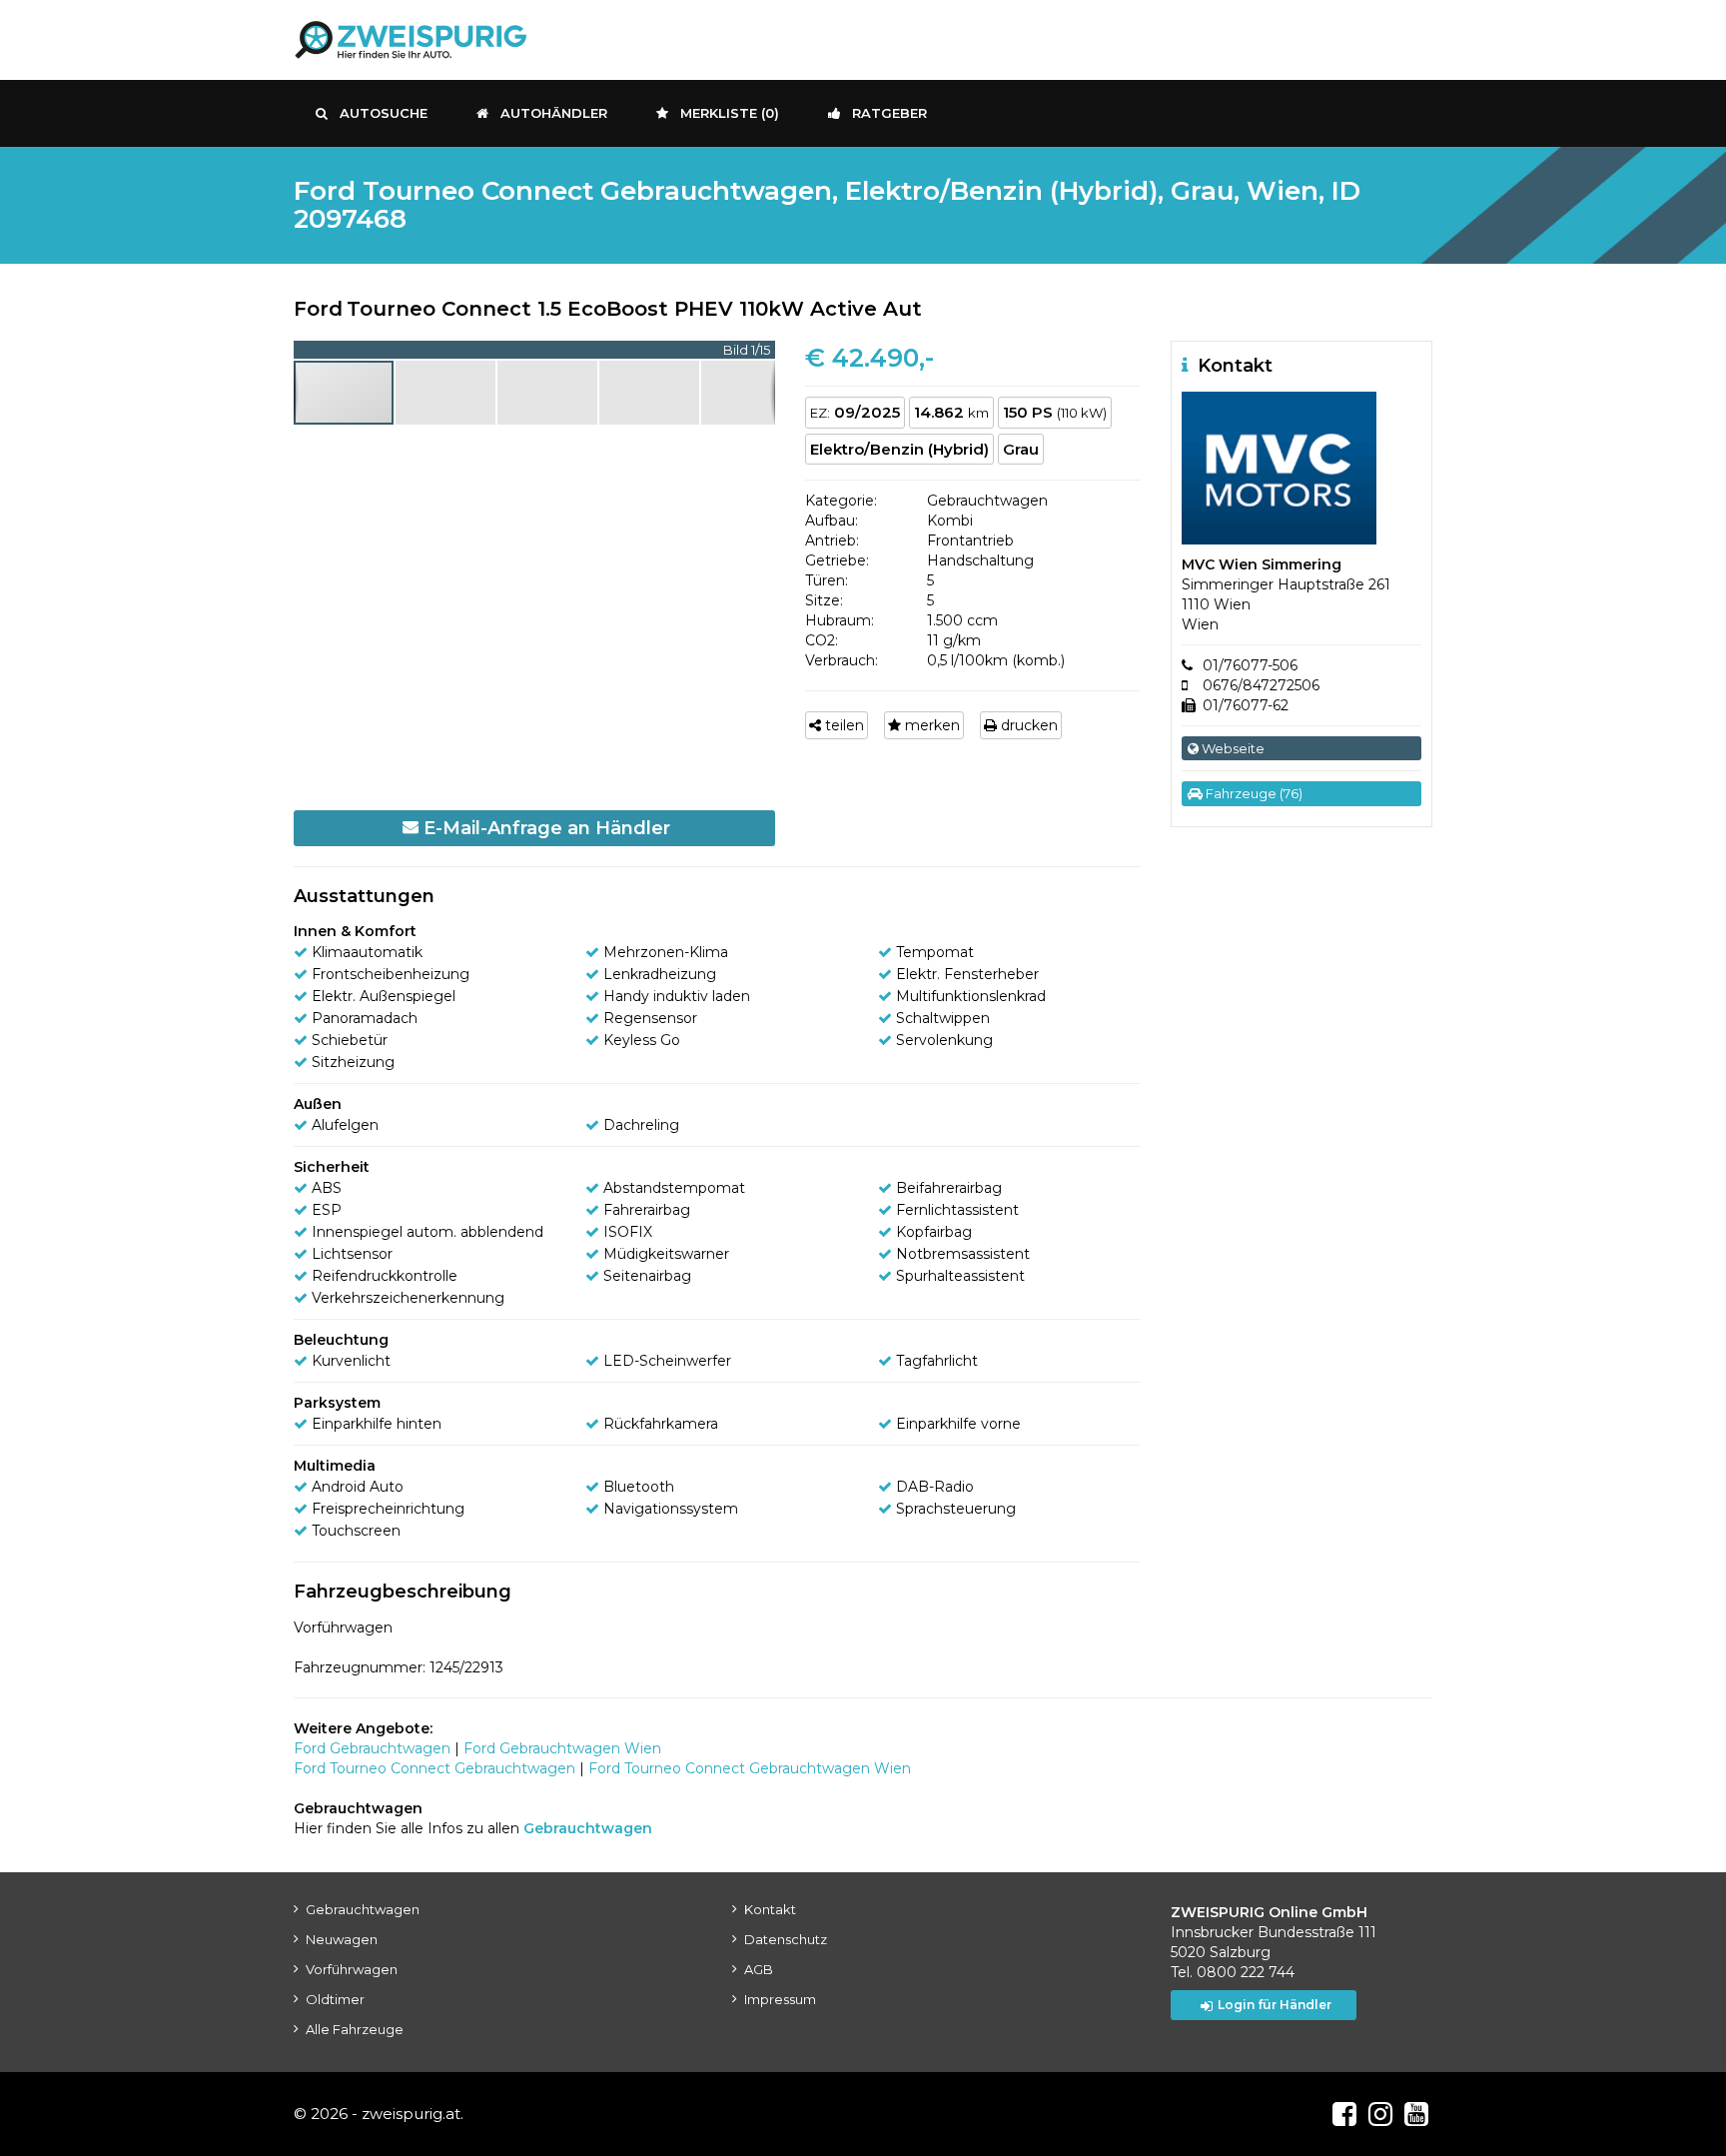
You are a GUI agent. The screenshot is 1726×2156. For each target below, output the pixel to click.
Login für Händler (1275, 2005)
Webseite (1232, 748)
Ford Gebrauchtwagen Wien (562, 1748)
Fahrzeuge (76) (1253, 793)
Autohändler (554, 113)
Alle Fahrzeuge (355, 2029)
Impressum (780, 1999)
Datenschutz (786, 1939)
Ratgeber (889, 113)
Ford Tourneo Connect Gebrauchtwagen (434, 1768)
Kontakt (770, 1909)
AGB (759, 1969)
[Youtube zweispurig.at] (1416, 2114)
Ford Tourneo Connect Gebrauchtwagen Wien (750, 1768)
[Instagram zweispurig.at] (1380, 2114)
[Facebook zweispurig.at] (1344, 2114)
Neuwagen (342, 1939)
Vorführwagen (352, 1969)
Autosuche (384, 113)
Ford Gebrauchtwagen (372, 1748)
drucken (1027, 725)
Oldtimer (335, 1999)
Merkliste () (730, 113)
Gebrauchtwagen (363, 1909)
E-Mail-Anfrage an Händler (544, 828)
